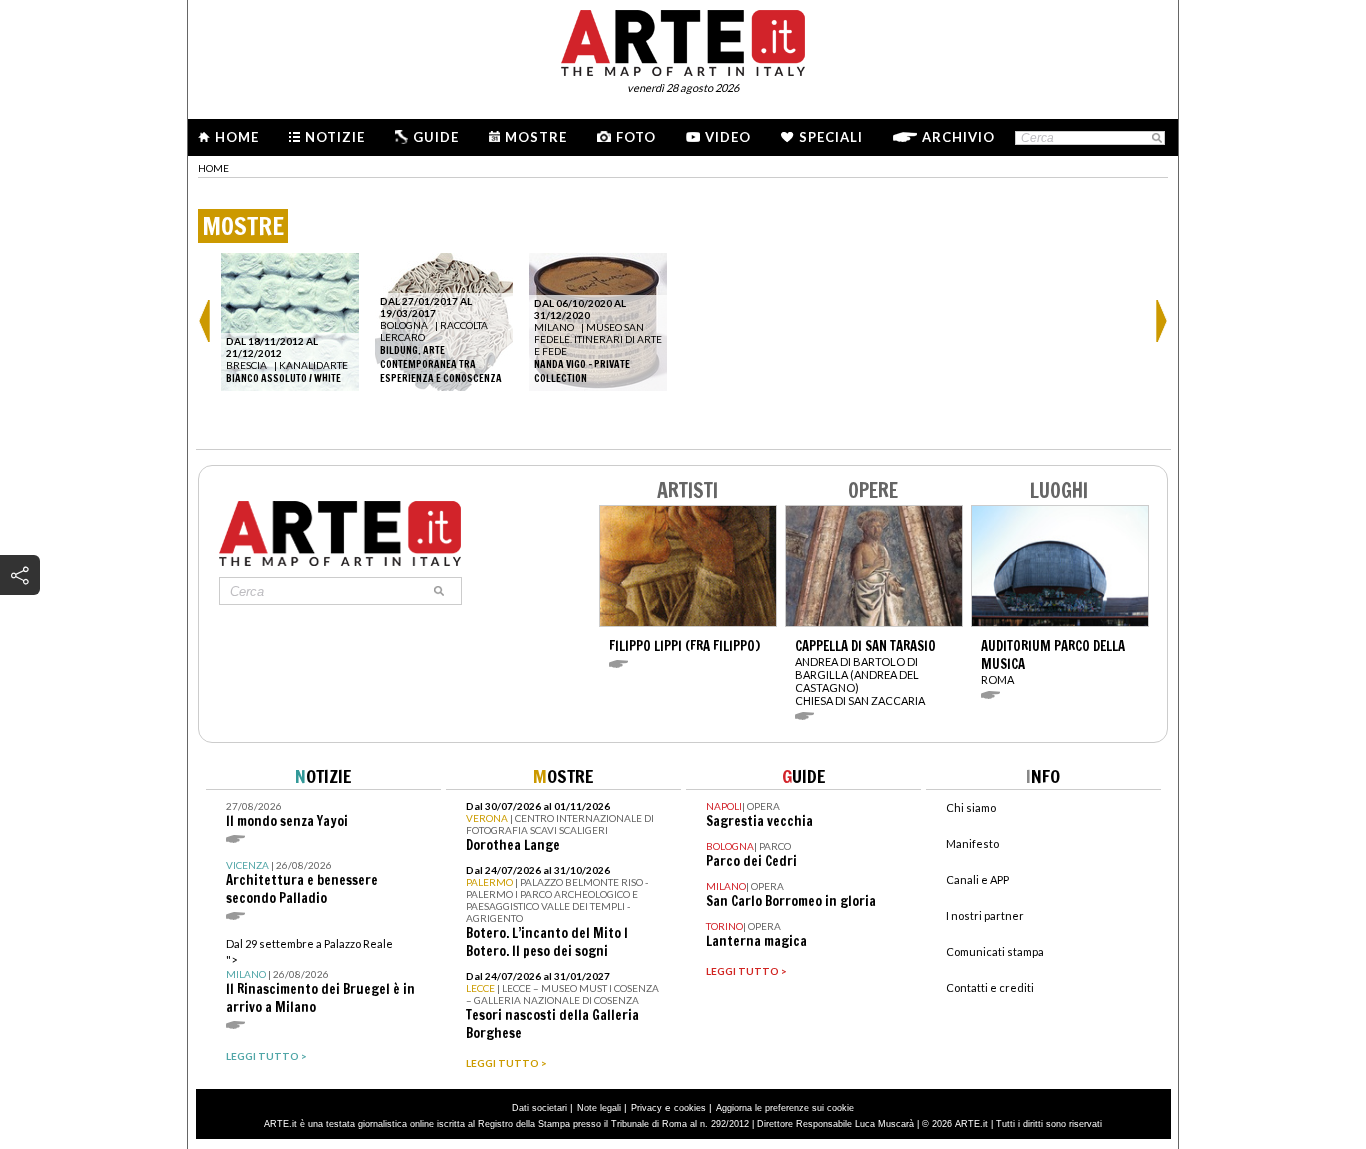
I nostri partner (985, 915)
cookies (690, 1108)
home (213, 168)
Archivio (958, 137)
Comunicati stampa (995, 951)
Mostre (536, 137)
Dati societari (539, 1108)
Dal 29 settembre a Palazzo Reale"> (320, 976)
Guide (436, 137)
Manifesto (972, 843)
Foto (636, 137)
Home (237, 137)
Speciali (831, 137)
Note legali (599, 1108)
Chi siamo (971, 807)
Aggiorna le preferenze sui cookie (785, 1108)
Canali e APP (977, 879)
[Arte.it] (683, 40)
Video (728, 137)
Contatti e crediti (990, 987)
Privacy (646, 1108)
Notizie (335, 137)
